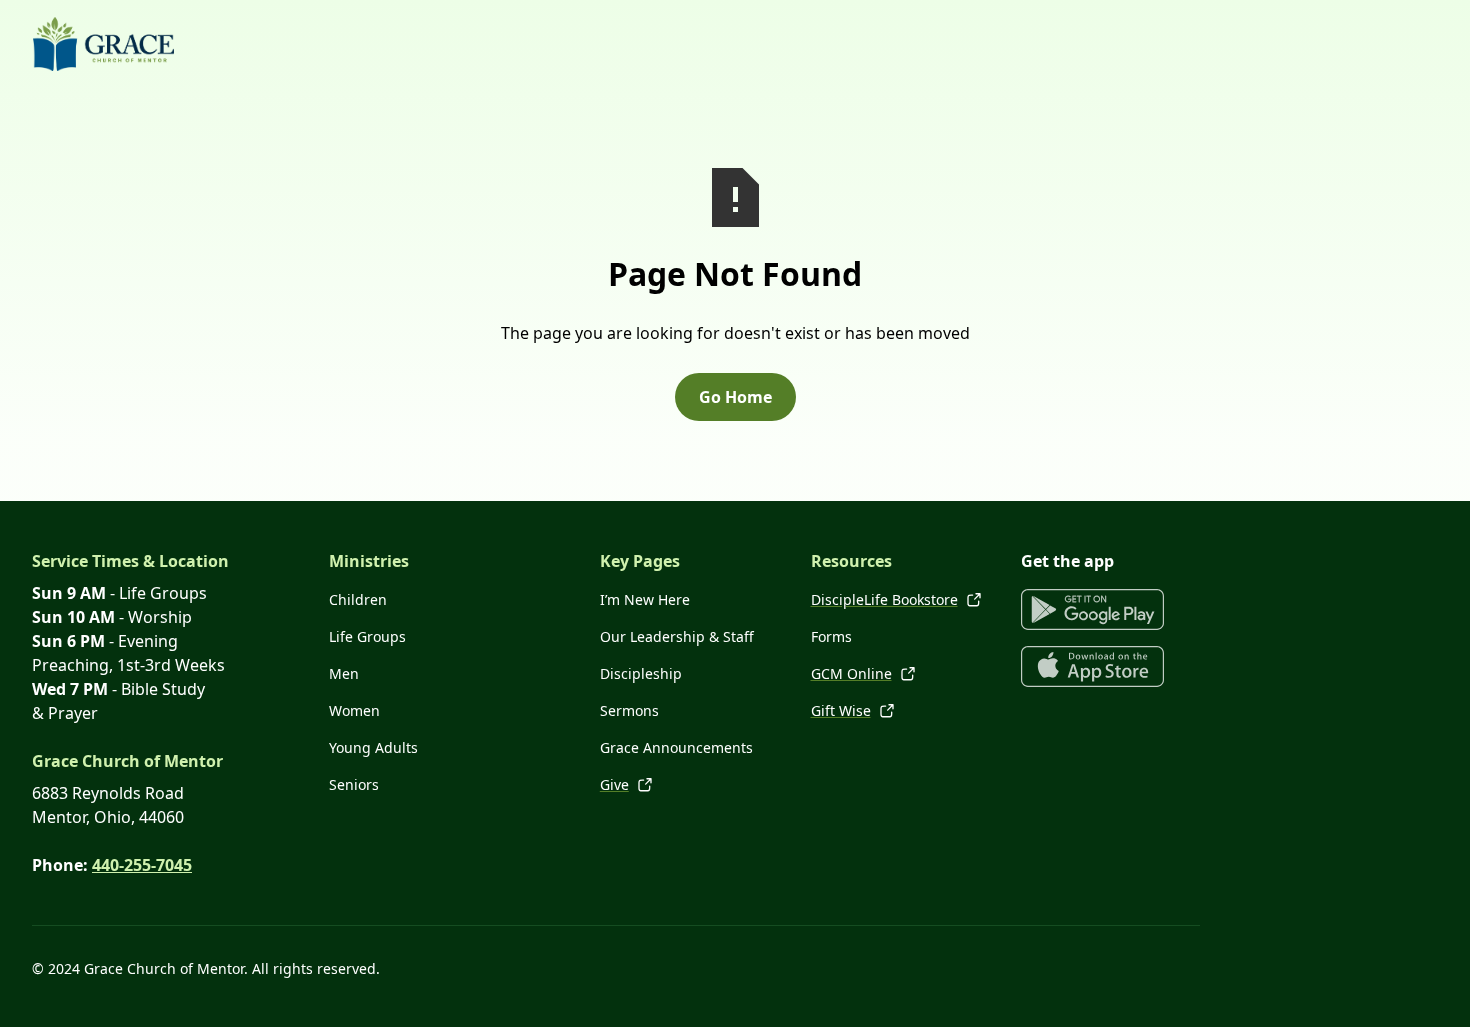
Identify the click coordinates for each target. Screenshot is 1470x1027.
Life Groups (367, 636)
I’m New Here (645, 599)
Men (344, 673)
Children (358, 599)
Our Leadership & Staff (677, 636)
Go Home (735, 397)
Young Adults (373, 747)
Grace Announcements (676, 747)
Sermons (629, 710)
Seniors (354, 784)
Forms (831, 636)
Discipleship (641, 673)
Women (354, 710)
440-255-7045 (142, 865)
